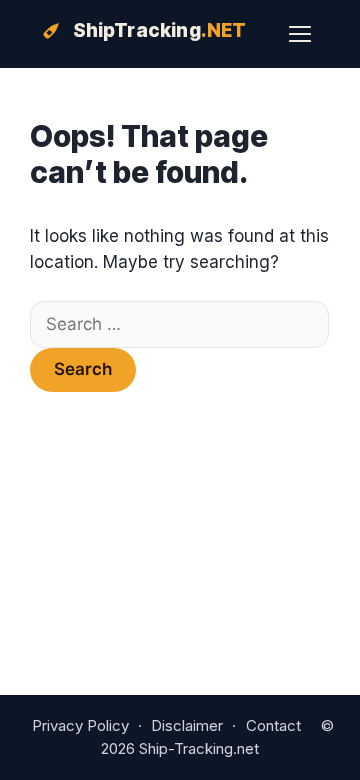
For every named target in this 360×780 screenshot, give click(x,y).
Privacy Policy (80, 725)
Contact (273, 725)
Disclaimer (187, 725)
